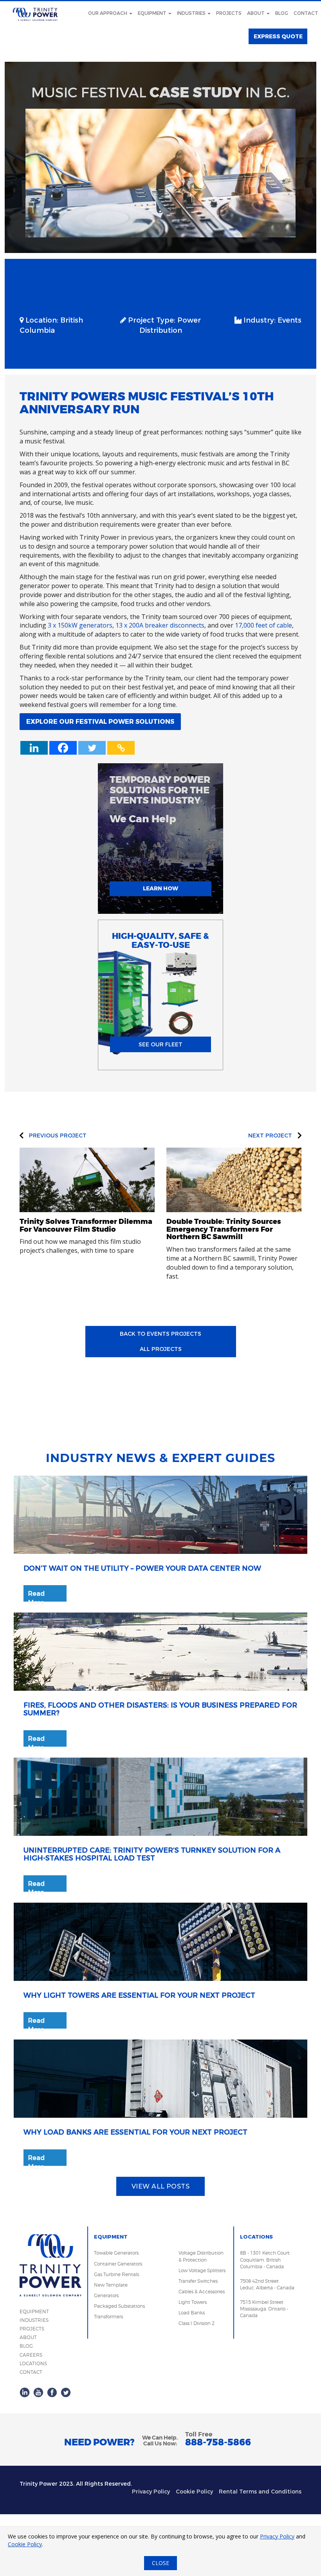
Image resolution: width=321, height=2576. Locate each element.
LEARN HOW (160, 889)
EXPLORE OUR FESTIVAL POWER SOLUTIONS (100, 722)
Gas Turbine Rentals (116, 2274)
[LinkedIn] (25, 2392)
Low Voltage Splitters (202, 2270)
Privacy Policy (151, 2492)
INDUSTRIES (34, 2320)
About (256, 13)
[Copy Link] (121, 748)
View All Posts (161, 2186)
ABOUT (28, 2337)
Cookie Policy (194, 2492)
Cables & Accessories (202, 2292)
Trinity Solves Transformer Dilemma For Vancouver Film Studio (86, 1225)
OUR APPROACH (108, 13)
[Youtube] (38, 2392)
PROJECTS (32, 2329)
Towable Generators (116, 2253)
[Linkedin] (34, 748)
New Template (111, 2285)
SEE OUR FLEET (160, 1045)
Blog (282, 13)
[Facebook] (63, 748)
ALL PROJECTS (161, 1349)
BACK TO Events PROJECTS (160, 1334)
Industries (192, 13)
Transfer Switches (198, 2281)
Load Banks (192, 2313)
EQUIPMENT (34, 2311)
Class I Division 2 (197, 2323)
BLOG (26, 2346)
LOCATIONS (33, 2363)
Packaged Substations (119, 2306)
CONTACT (31, 2372)
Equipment (153, 13)
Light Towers (193, 2302)
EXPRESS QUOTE (278, 37)
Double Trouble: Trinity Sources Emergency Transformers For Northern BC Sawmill (224, 1229)
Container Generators (118, 2264)
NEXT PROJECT (271, 1136)
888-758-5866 (218, 2442)
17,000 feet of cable (263, 625)
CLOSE (160, 2563)
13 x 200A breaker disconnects (160, 625)
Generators (106, 2295)
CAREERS (31, 2355)
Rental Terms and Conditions (260, 2492)
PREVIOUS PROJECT (57, 1136)
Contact (306, 13)
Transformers (108, 2317)
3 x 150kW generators (80, 625)
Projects (229, 13)
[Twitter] (92, 748)
